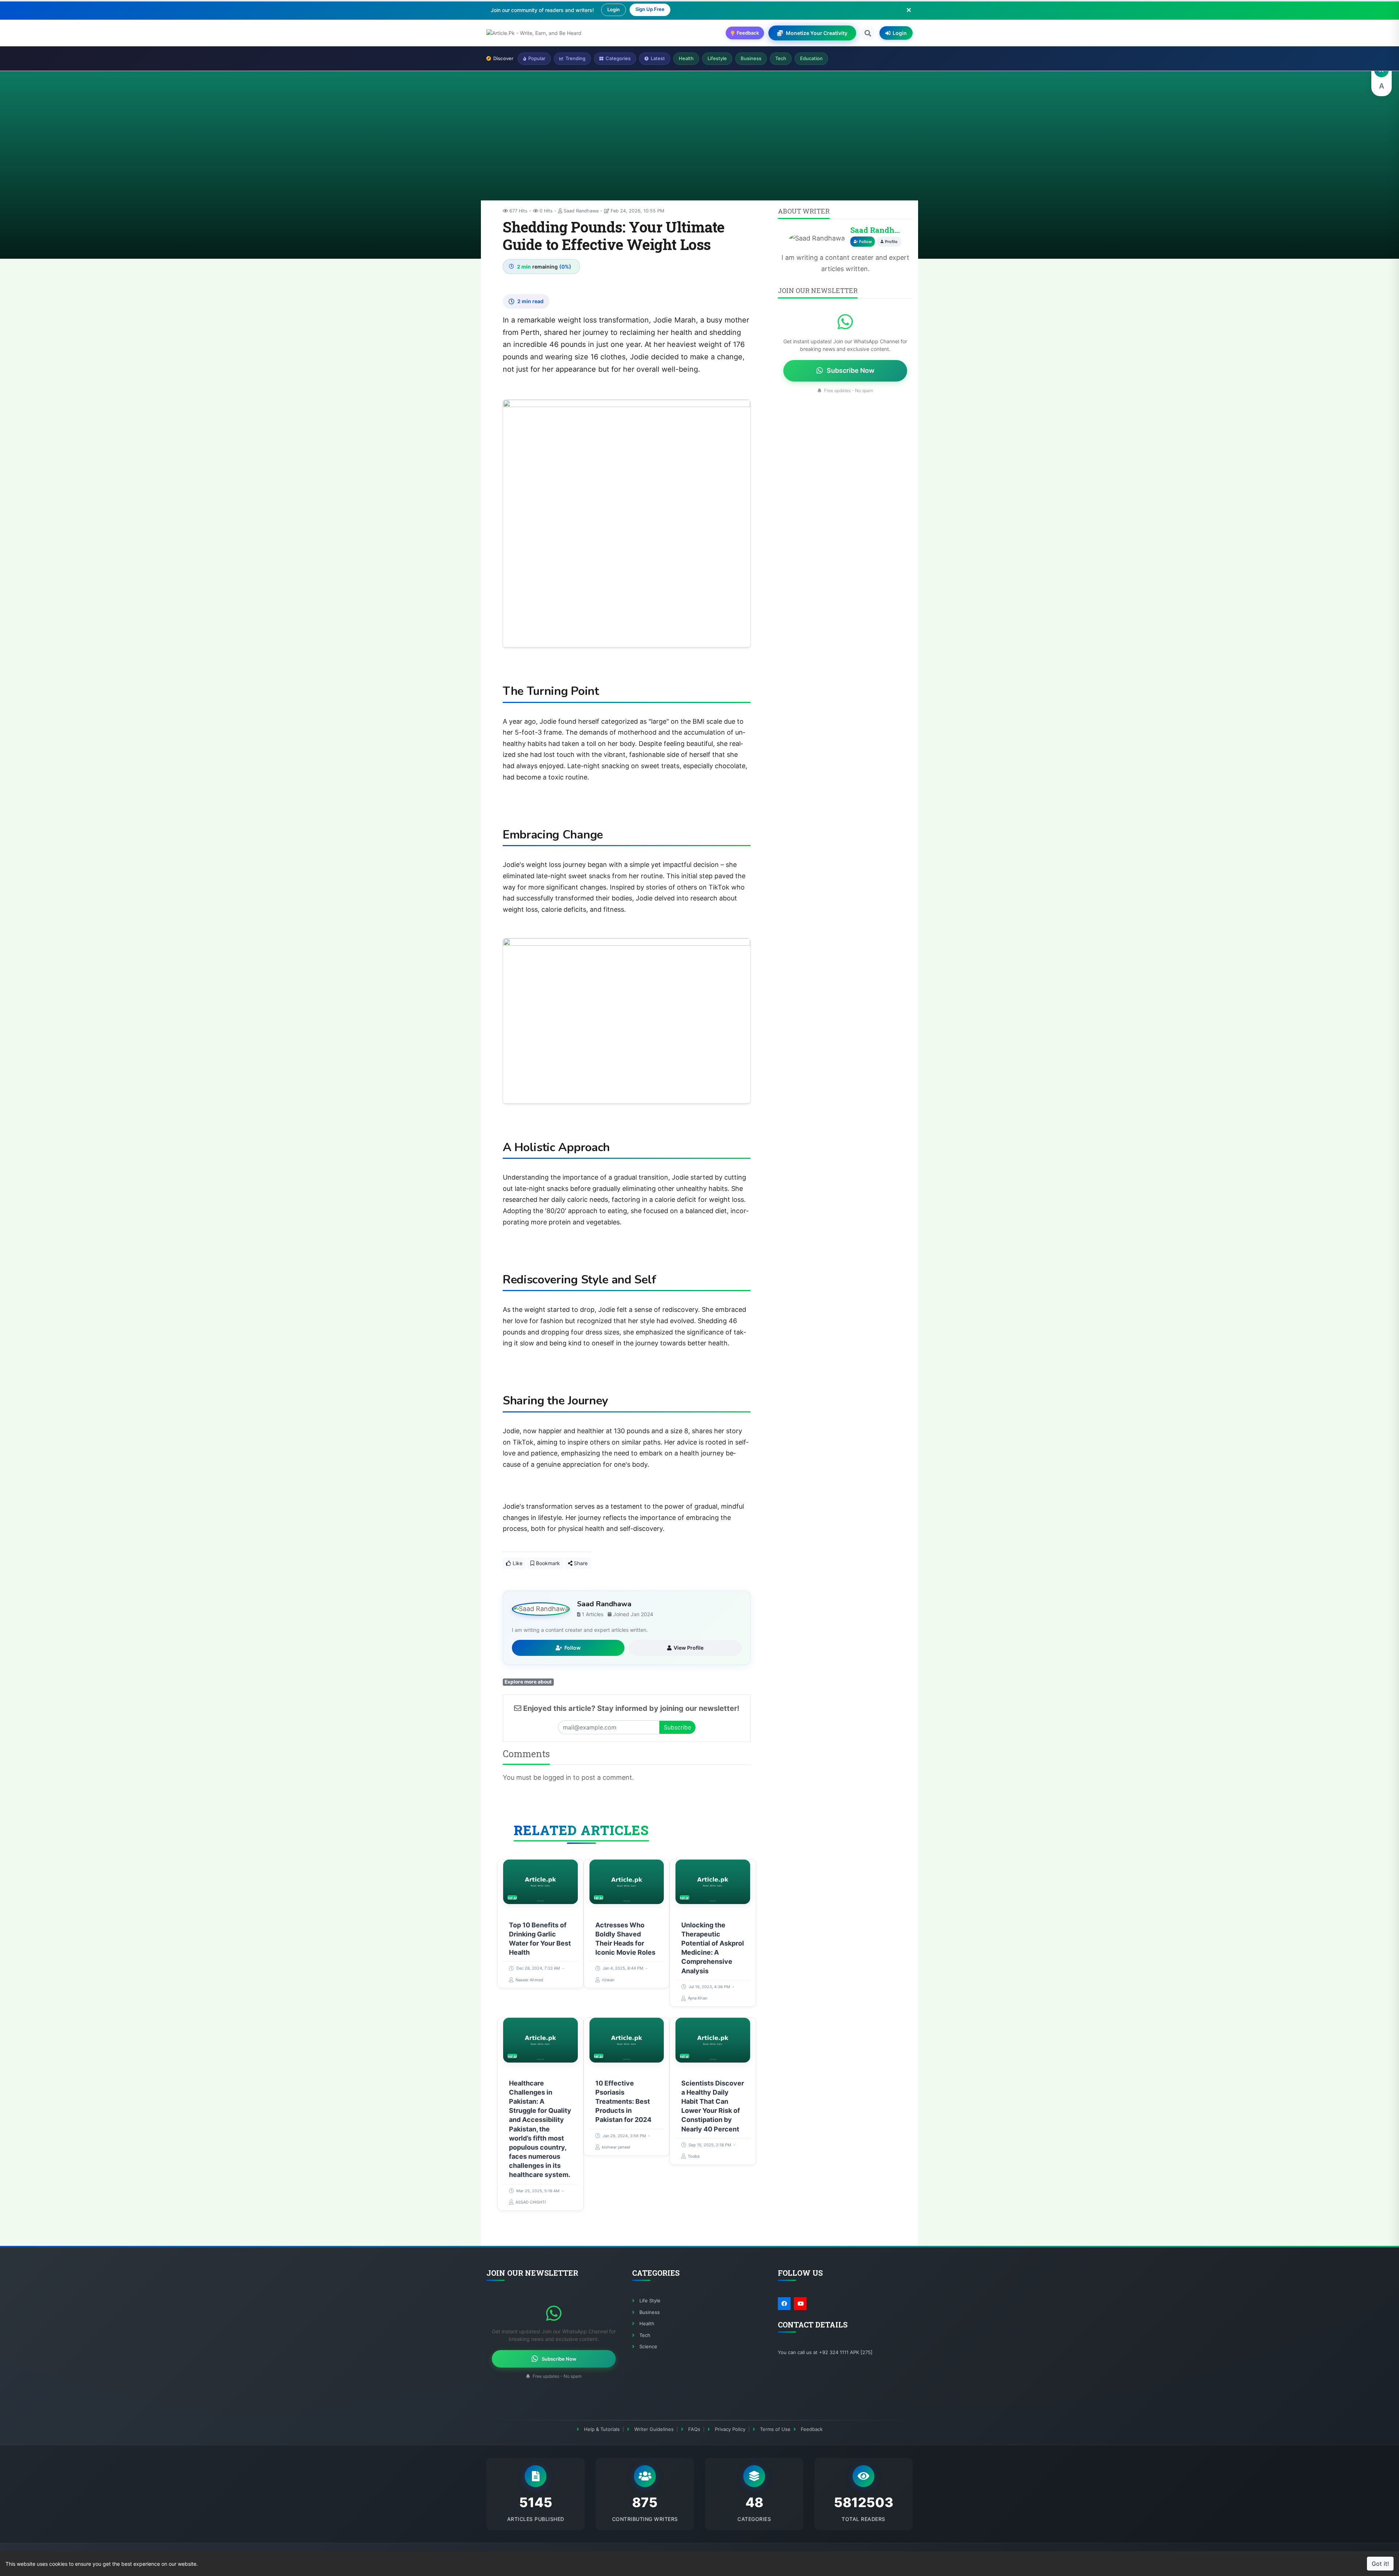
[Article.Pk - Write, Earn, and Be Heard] (534, 33)
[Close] (909, 10)
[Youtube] (800, 2304)
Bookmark (547, 1563)
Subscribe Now (851, 370)
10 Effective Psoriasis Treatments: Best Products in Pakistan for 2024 (623, 2102)
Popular (537, 58)
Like (517, 1563)
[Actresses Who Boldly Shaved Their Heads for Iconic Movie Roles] (627, 1882)
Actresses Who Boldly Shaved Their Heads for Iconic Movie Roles (625, 1938)
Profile (891, 242)
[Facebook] (784, 2304)
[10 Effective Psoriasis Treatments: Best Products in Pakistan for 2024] (627, 2040)
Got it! (1380, 2564)
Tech (781, 58)
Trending (575, 58)
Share (580, 1563)
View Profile (689, 1648)
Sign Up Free (650, 9)
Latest (658, 58)
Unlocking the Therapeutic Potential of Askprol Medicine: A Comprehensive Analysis (713, 1948)
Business (751, 58)
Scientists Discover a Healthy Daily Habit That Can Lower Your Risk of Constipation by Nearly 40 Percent (713, 2106)
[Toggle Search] (868, 33)
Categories (618, 58)
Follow (573, 1648)
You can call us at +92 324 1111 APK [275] (825, 2352)
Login (614, 9)
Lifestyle (717, 58)
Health (686, 58)
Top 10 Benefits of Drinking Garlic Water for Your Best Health (540, 1938)
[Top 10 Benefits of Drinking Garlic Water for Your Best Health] (540, 1882)
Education (811, 58)
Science (648, 2346)
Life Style (650, 2301)
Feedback (812, 2429)
